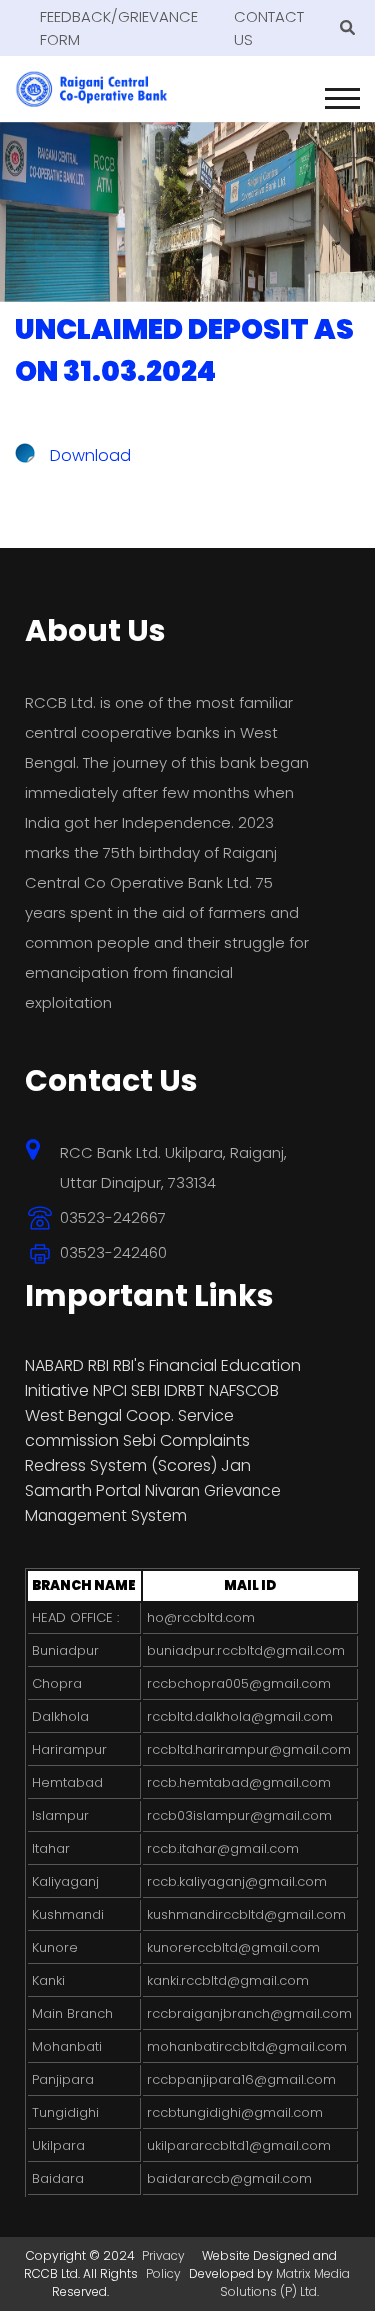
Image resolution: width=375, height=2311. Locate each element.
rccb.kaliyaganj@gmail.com (237, 1881)
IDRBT (186, 1390)
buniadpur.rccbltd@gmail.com (246, 1650)
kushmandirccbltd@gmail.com (246, 1914)
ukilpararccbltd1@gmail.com (239, 2145)
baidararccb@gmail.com (229, 2178)
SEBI (145, 1390)
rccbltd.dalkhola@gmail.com (240, 1716)
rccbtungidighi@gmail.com (235, 2112)
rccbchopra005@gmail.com (239, 1683)
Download (90, 455)
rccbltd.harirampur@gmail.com (249, 1749)
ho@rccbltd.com (201, 1617)
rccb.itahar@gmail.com (223, 1848)
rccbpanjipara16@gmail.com (241, 2079)
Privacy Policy (163, 2264)
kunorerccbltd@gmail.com (233, 1947)
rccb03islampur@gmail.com (239, 1815)
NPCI (110, 1390)
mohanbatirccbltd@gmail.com (247, 2046)
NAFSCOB (244, 1390)
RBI (98, 1365)
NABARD (54, 1365)
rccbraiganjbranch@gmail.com (249, 2013)
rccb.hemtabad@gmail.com (239, 1782)
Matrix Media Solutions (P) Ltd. (285, 2282)
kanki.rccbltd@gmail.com (228, 1980)
